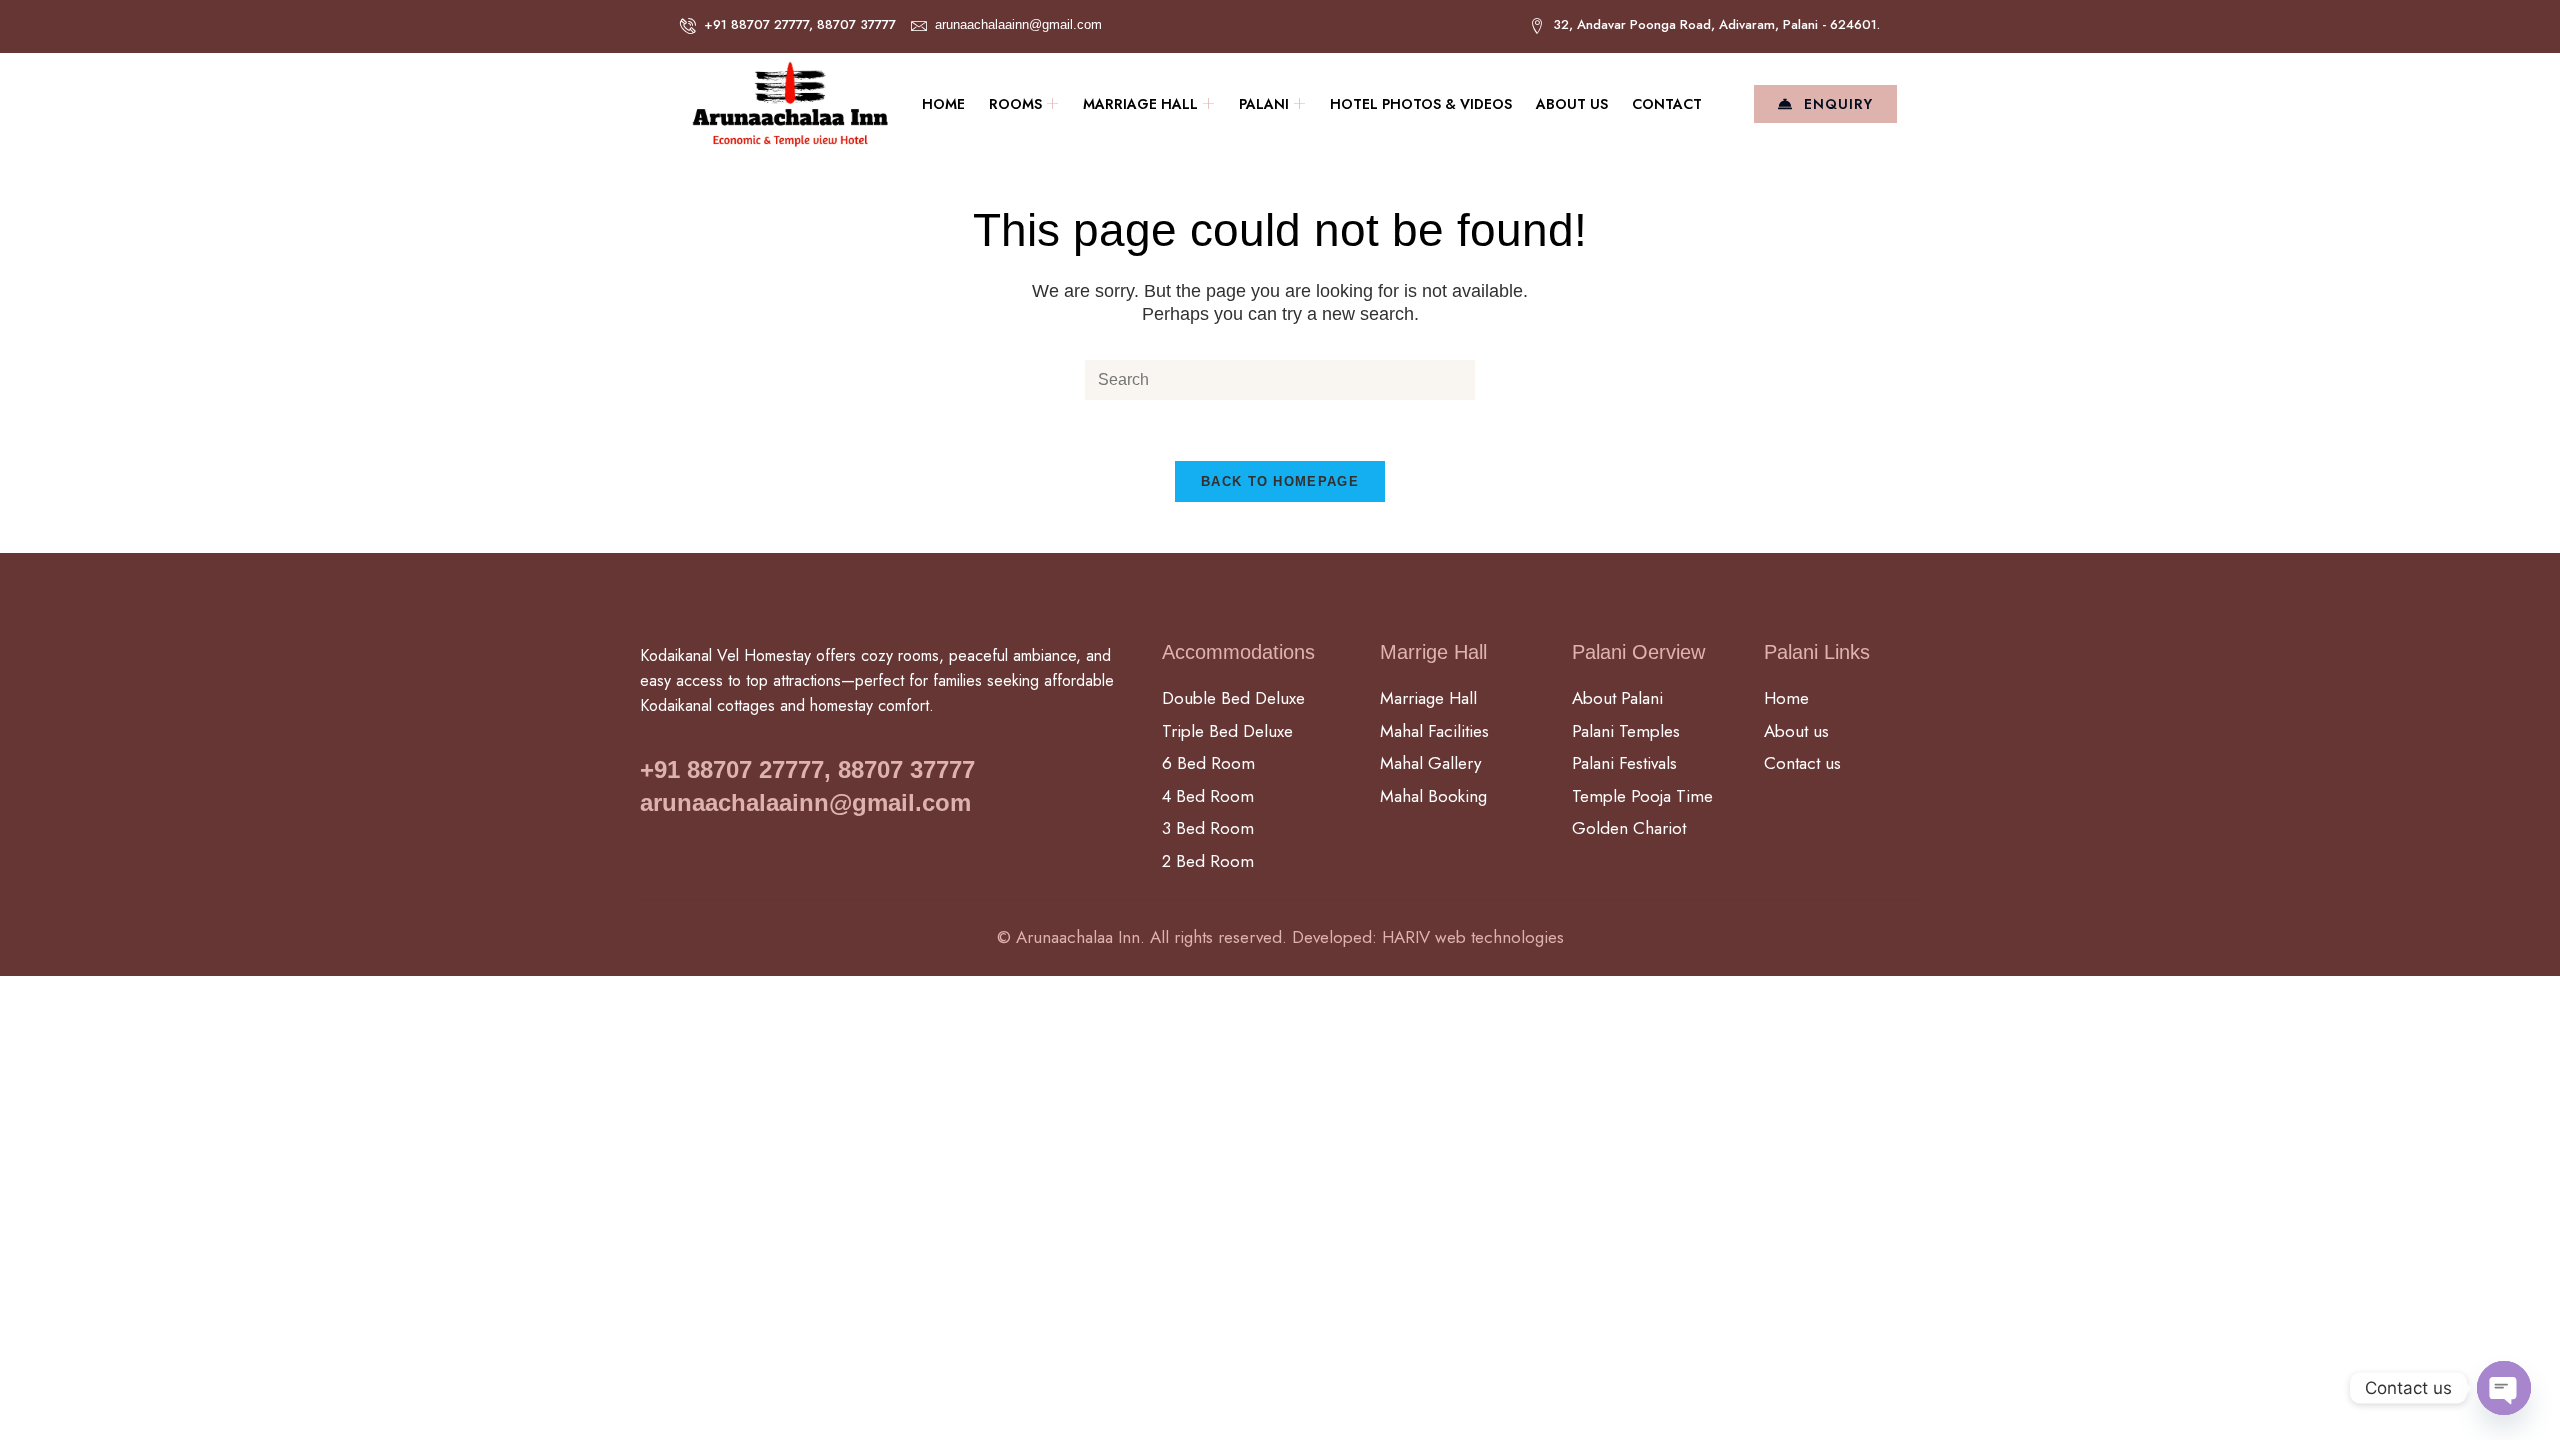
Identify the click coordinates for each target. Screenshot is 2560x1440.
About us (1572, 104)
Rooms (1015, 104)
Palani (1264, 104)
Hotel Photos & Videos (1421, 104)
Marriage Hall (1140, 104)
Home (943, 104)
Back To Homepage (1280, 481)
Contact (1667, 104)
